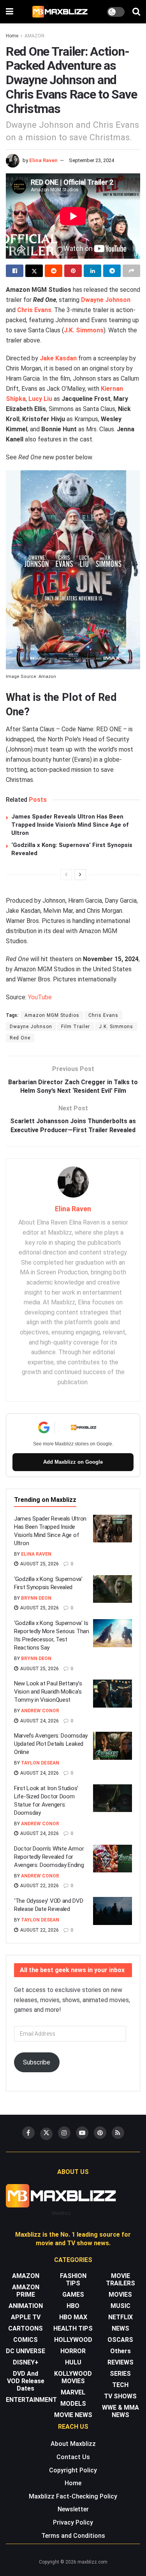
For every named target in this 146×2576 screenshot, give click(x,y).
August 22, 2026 (39, 1886)
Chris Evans (34, 310)
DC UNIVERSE (26, 2351)
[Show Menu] (10, 12)
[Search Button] (136, 12)
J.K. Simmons (84, 330)
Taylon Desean (40, 1763)
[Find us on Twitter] (46, 2134)
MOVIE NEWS (73, 2415)
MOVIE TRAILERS (120, 2280)
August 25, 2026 (39, 1564)
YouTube (40, 997)
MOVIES (120, 2295)
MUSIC (120, 2306)
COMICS (26, 2340)
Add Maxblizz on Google (73, 1462)
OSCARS (120, 2340)
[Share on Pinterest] (73, 271)
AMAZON (34, 36)
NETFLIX (120, 2317)
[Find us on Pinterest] (100, 2133)
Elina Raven (43, 160)
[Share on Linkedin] (92, 271)
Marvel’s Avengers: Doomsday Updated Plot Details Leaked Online (51, 1744)
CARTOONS (26, 2328)
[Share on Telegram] (112, 271)
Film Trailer (76, 1027)
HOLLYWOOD (73, 2340)
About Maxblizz (73, 2444)
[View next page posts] (80, 875)
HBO (73, 2306)
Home (12, 36)
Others (120, 2351)
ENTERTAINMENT (31, 2400)
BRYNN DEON (36, 1598)
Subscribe (37, 2062)
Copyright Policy (73, 2470)
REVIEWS (120, 2362)
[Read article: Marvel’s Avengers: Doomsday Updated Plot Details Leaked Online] (113, 1746)
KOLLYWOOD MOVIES (73, 2377)
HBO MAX (73, 2317)
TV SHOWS (120, 2396)
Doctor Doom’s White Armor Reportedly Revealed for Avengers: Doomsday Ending (49, 1857)
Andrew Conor (40, 1711)
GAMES (73, 2295)
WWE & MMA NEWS (120, 2411)
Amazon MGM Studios (52, 1015)
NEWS (120, 2328)
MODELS (73, 2404)
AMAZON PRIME (26, 2291)
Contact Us (73, 2457)
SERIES (120, 2374)
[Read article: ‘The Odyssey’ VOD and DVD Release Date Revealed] (113, 1911)
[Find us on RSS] (118, 2133)
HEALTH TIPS (73, 2328)
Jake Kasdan (58, 358)
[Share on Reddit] (54, 271)
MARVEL (73, 2392)
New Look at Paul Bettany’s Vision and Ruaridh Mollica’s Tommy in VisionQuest (48, 1692)
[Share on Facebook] (15, 271)
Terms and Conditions (73, 2536)
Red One (20, 1038)
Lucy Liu (40, 399)
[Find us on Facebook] (28, 2133)
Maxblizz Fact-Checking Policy (73, 2496)
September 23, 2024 (91, 160)
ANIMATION (26, 2306)
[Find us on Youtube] (82, 2133)
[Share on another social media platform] (131, 271)
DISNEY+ (26, 2362)
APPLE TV (26, 2317)
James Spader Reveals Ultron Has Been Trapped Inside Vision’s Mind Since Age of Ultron (70, 825)
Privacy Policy (73, 2522)
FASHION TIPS (73, 2280)
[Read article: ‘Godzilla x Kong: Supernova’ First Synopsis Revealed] (113, 1589)
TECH (120, 2385)
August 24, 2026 (39, 1721)
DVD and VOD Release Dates (26, 2381)
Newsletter (73, 2509)
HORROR (73, 2351)
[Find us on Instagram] (64, 2133)
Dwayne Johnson (106, 300)
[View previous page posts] (66, 875)
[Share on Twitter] (34, 271)
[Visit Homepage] (60, 12)
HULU (73, 2362)
